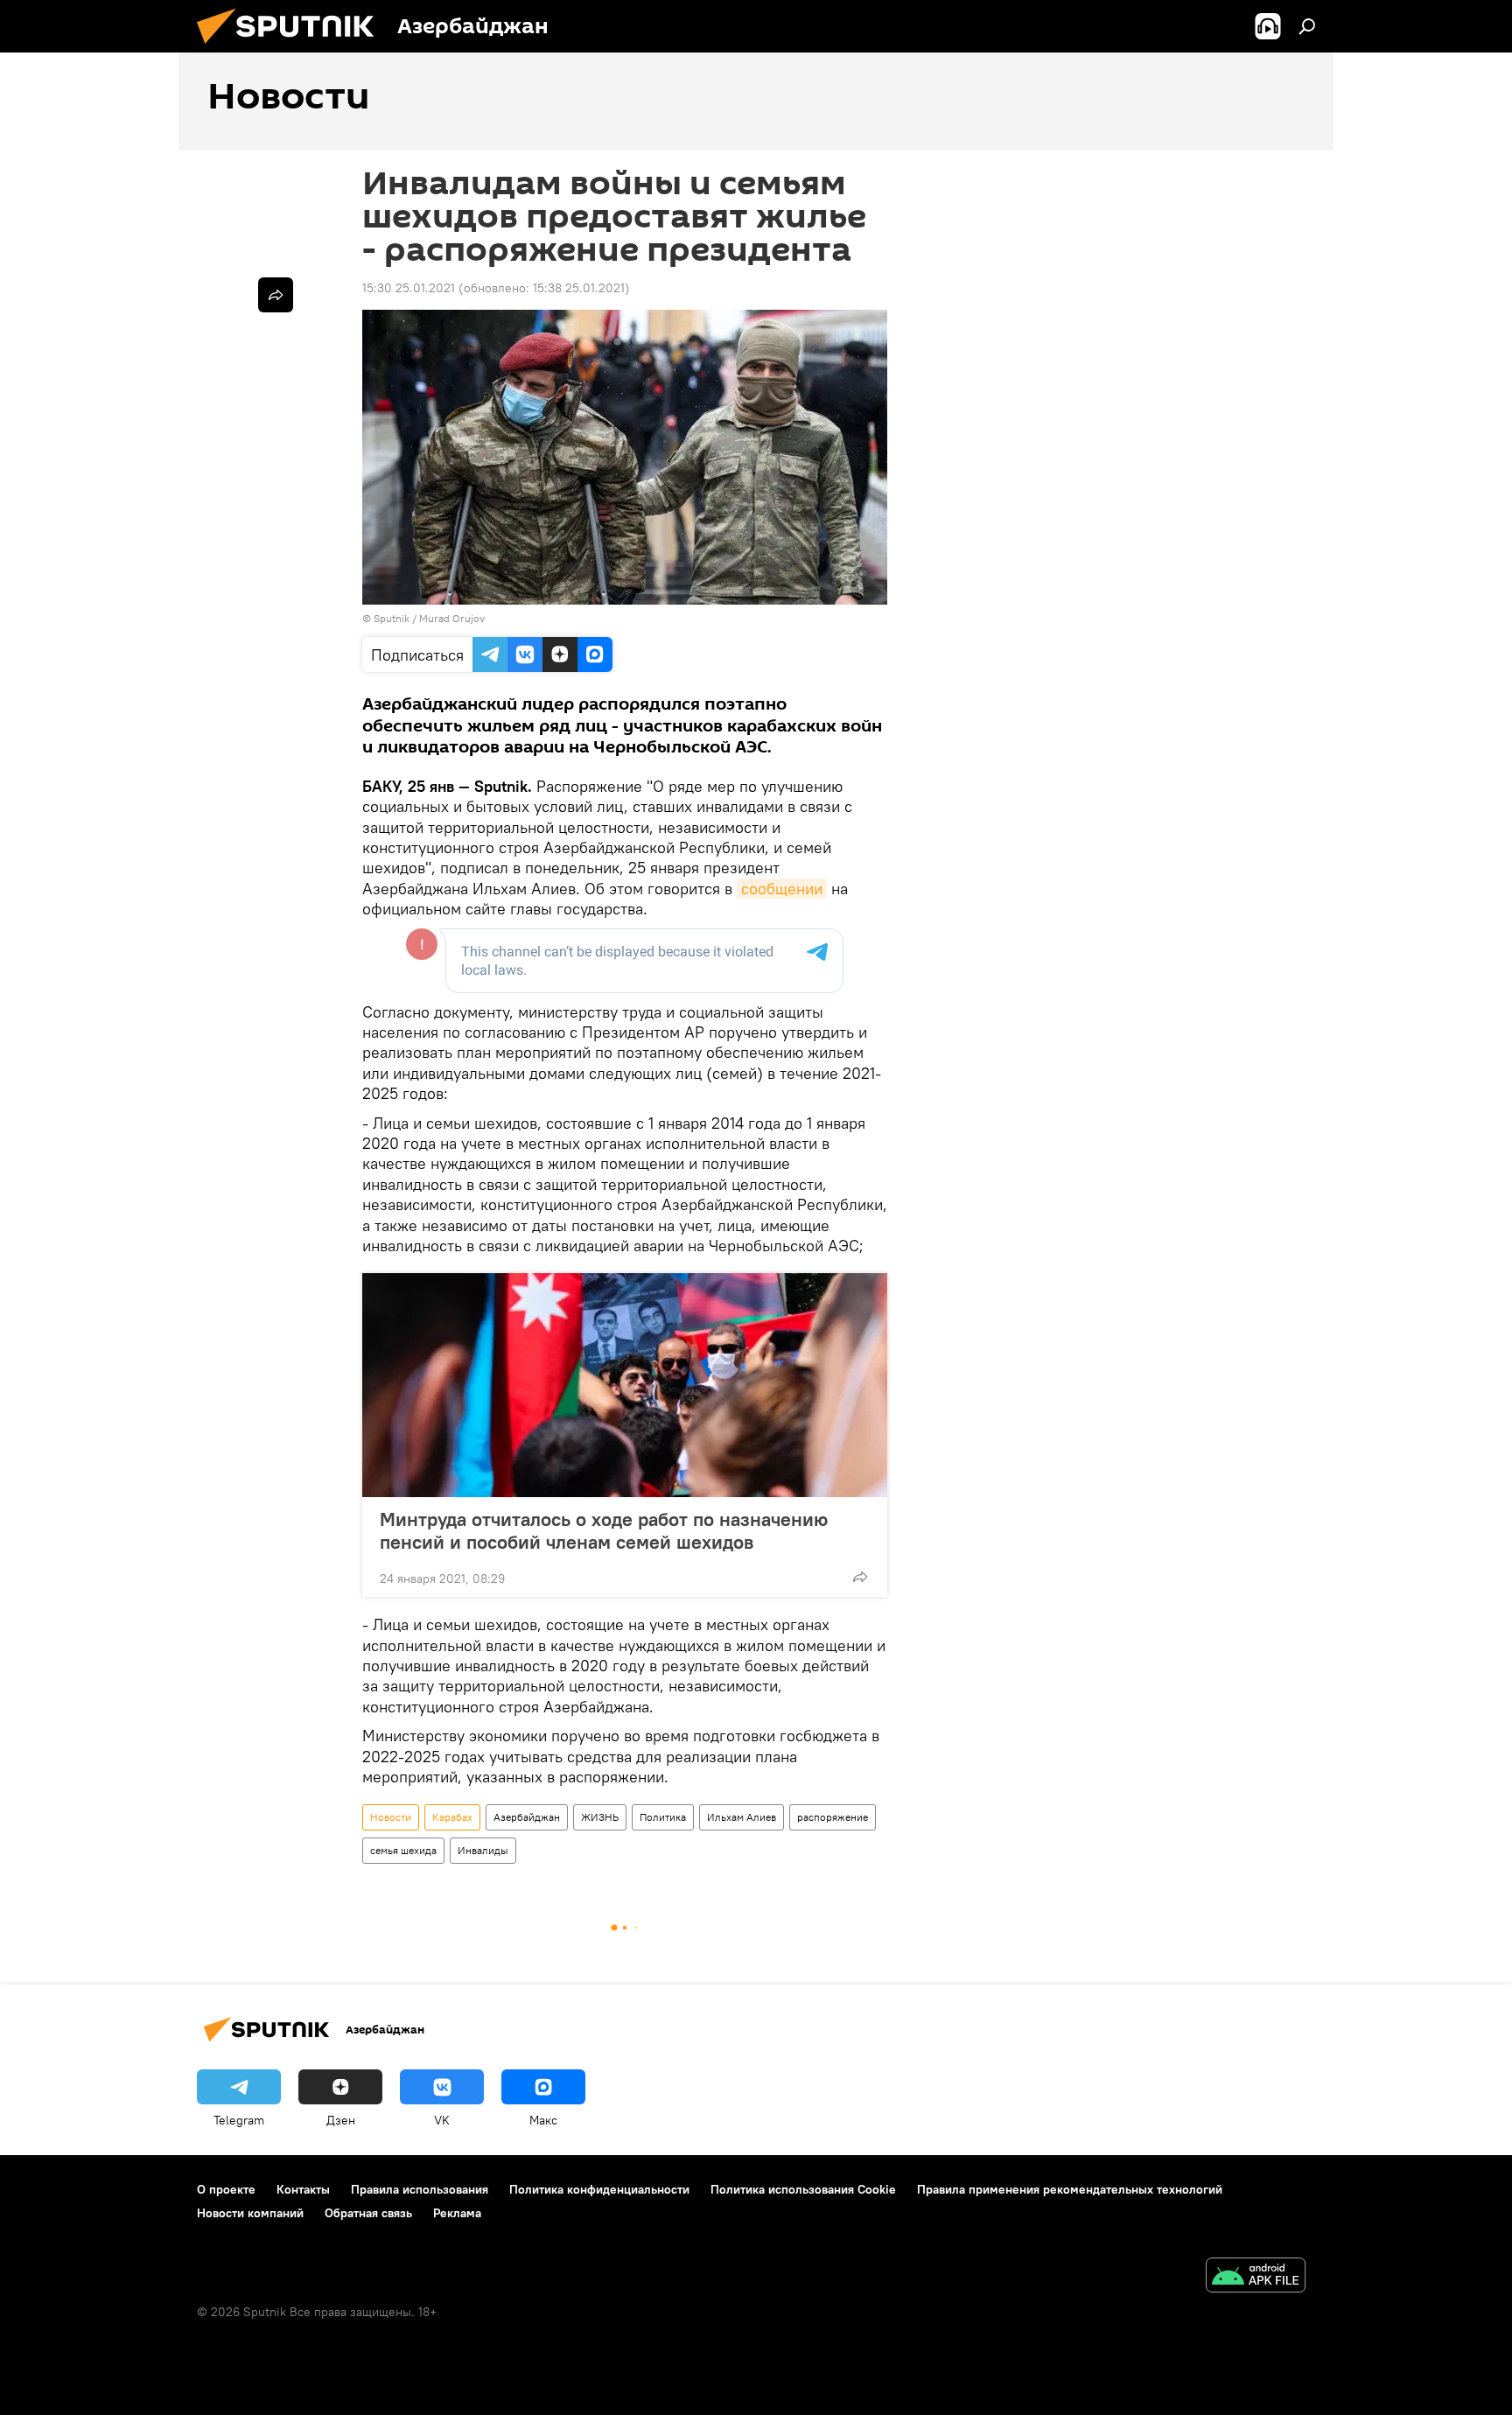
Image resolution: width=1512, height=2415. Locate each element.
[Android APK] (1256, 2277)
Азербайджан (527, 1817)
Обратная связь (368, 2213)
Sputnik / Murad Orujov (429, 618)
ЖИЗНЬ (600, 1817)
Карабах (452, 1817)
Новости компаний (250, 2213)
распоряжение (833, 1817)
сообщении (782, 889)
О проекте (226, 2189)
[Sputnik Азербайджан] (292, 48)
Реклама (457, 2213)
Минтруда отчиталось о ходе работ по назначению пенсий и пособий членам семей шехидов (604, 1530)
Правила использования (420, 2189)
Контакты (303, 2189)
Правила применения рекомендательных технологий (1070, 2189)
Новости (391, 1817)
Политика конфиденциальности (599, 2189)
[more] (860, 1577)
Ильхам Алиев (742, 1817)
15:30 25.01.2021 (409, 288)
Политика (663, 1817)
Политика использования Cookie (803, 2189)
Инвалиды (483, 1850)
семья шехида (403, 1850)
